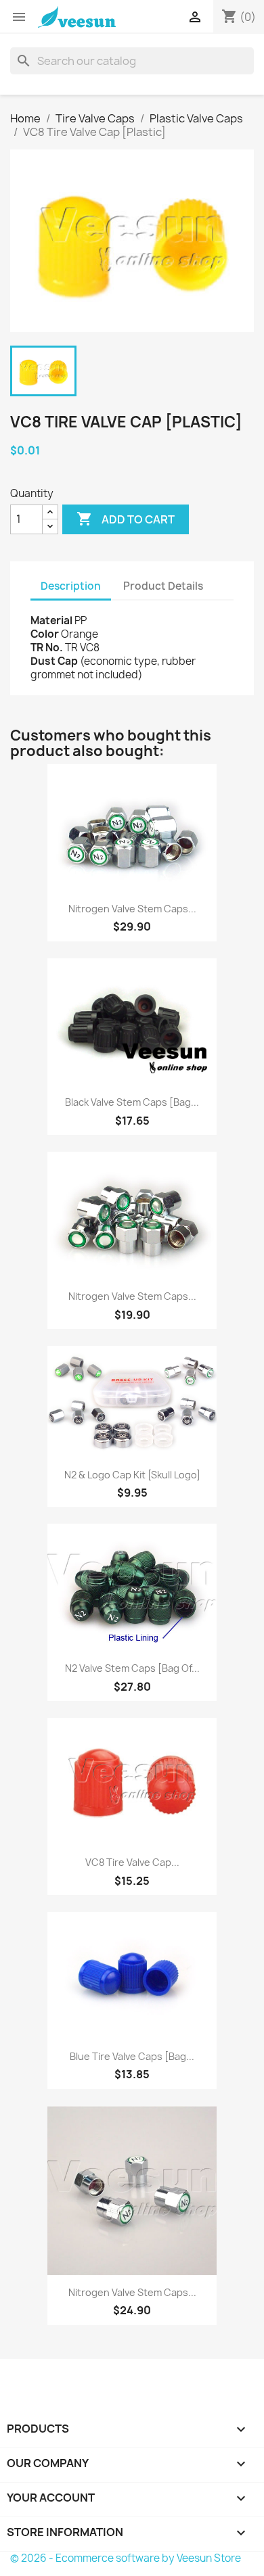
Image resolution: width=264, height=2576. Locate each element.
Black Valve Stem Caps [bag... (132, 1102)
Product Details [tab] (163, 586)
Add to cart (126, 519)
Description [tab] (71, 586)
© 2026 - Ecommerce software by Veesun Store (126, 2558)
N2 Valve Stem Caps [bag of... (132, 1668)
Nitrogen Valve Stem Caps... (132, 909)
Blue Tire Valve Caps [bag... (132, 2056)
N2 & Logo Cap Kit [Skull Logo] (132, 1475)
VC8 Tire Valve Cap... (132, 1862)
